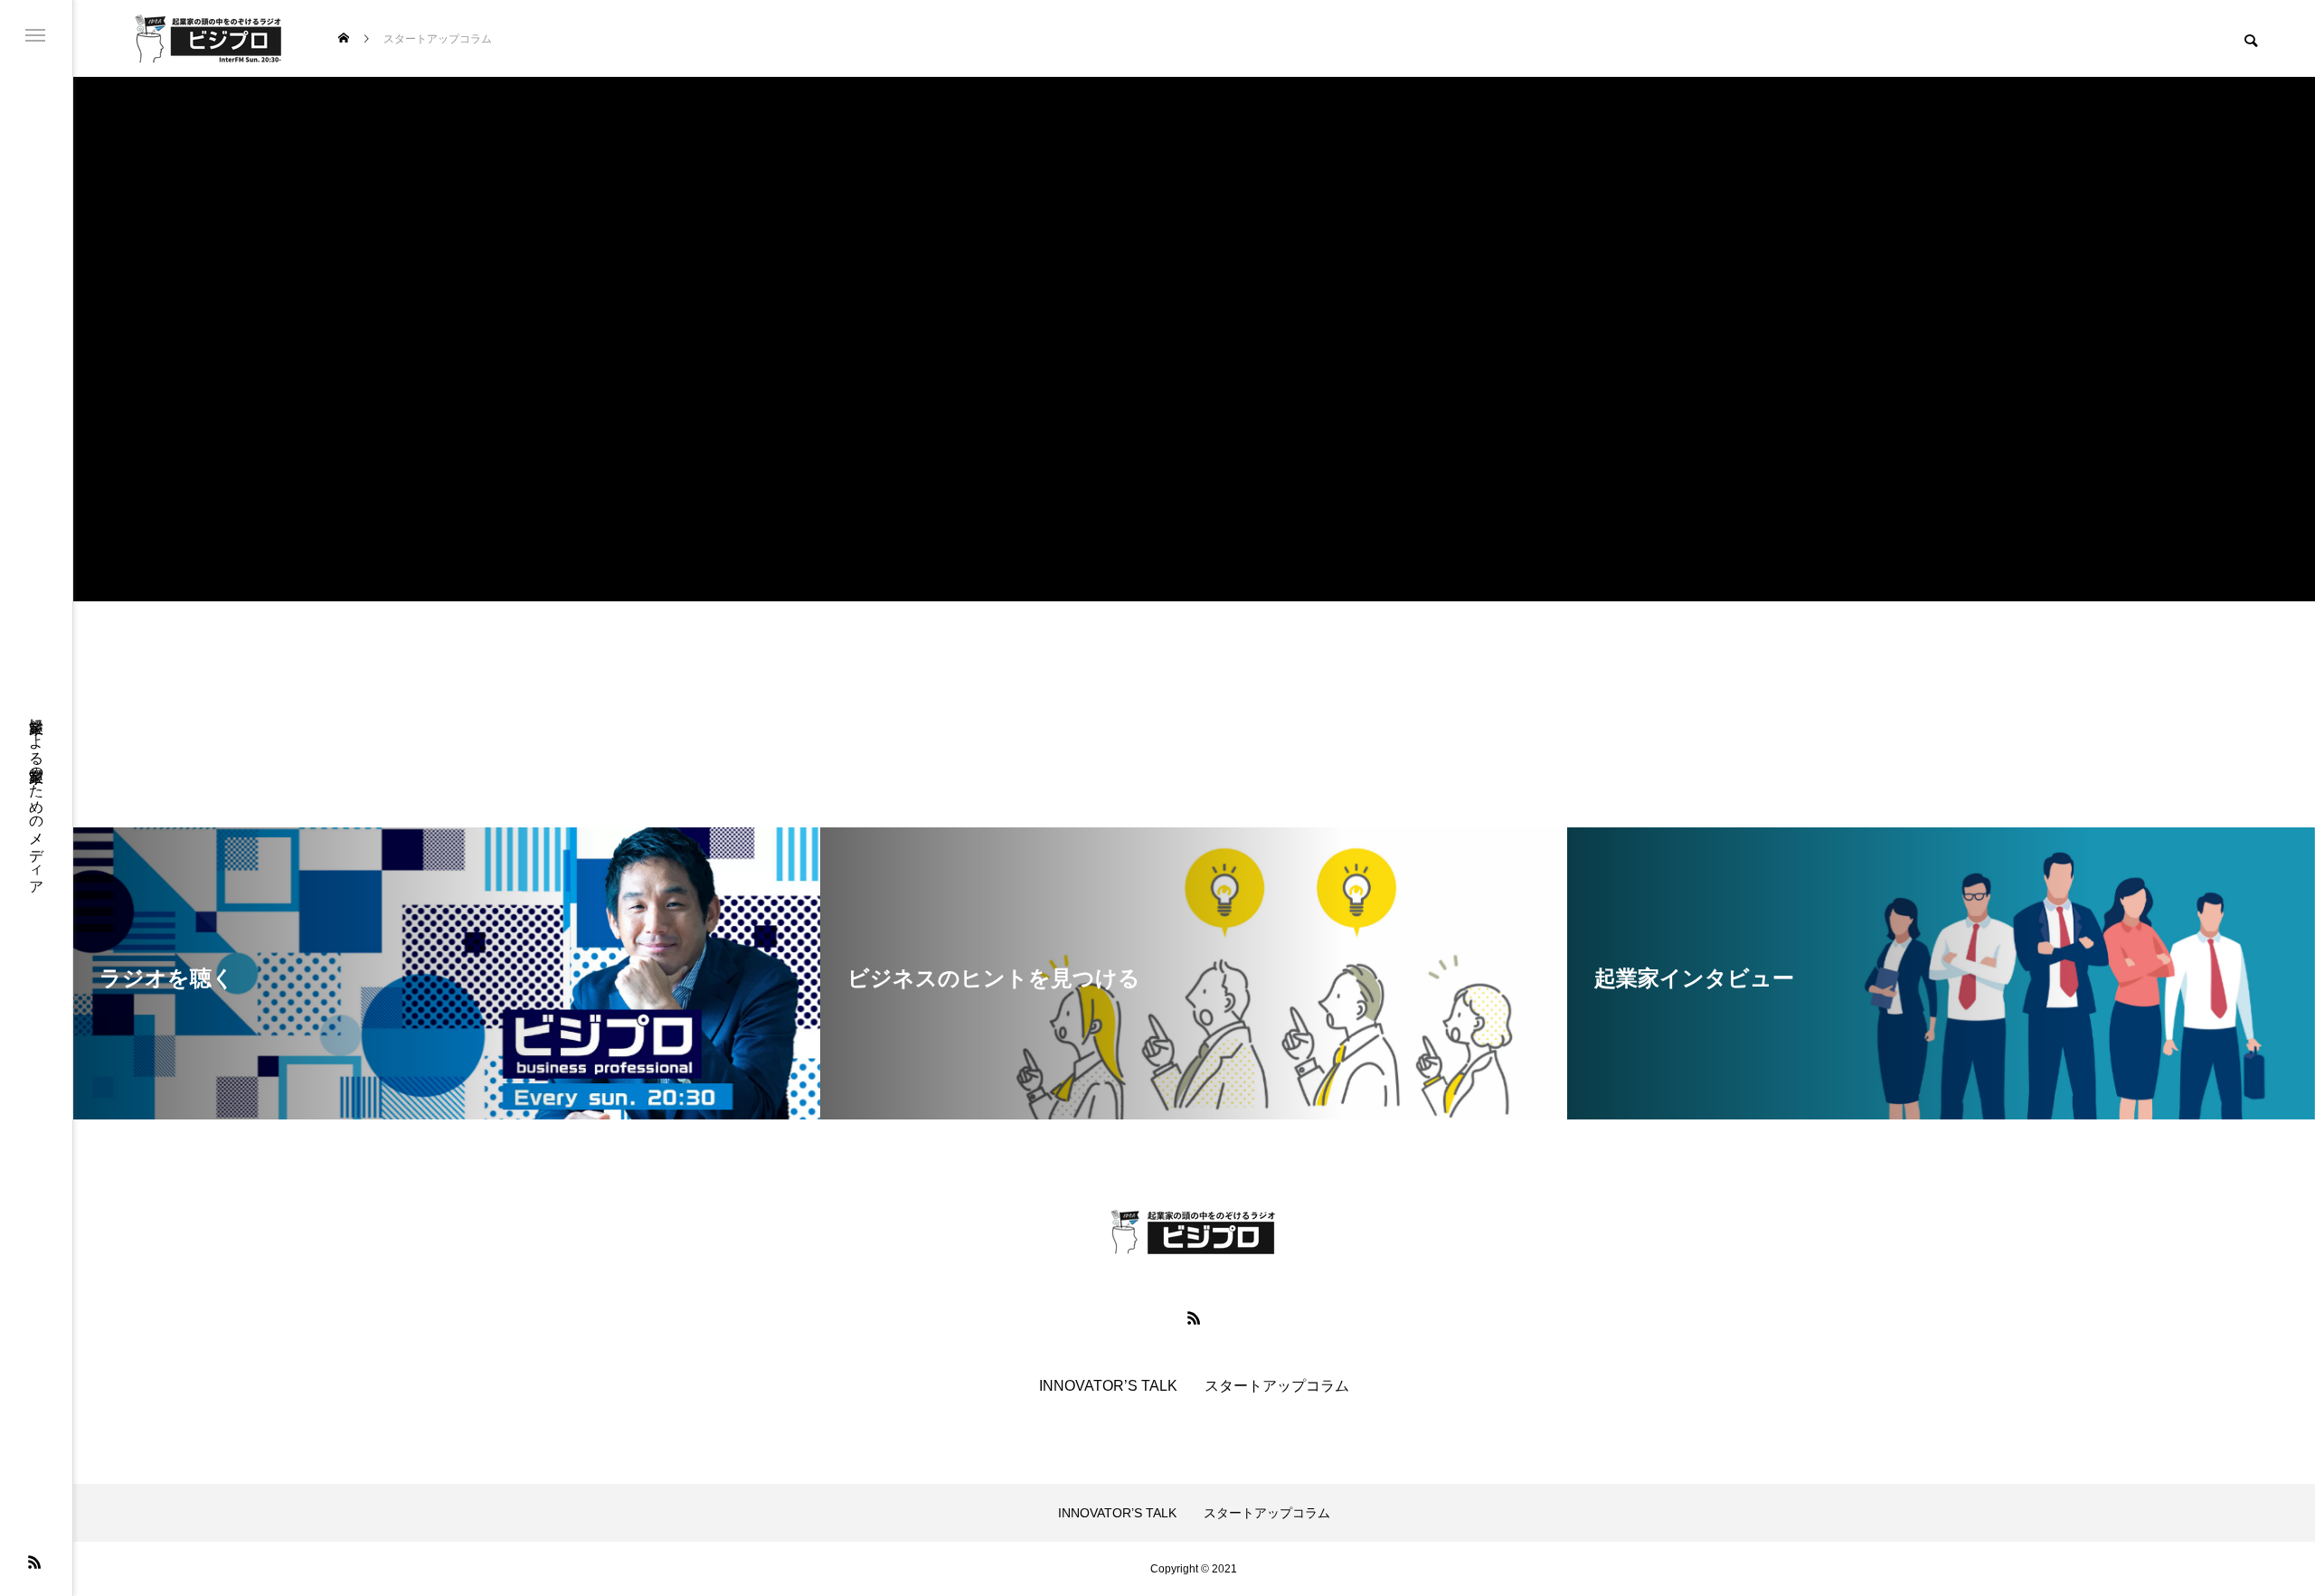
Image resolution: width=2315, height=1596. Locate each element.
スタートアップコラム (1277, 1386)
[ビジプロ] (208, 38)
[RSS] (34, 1562)
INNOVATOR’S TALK (1108, 1386)
